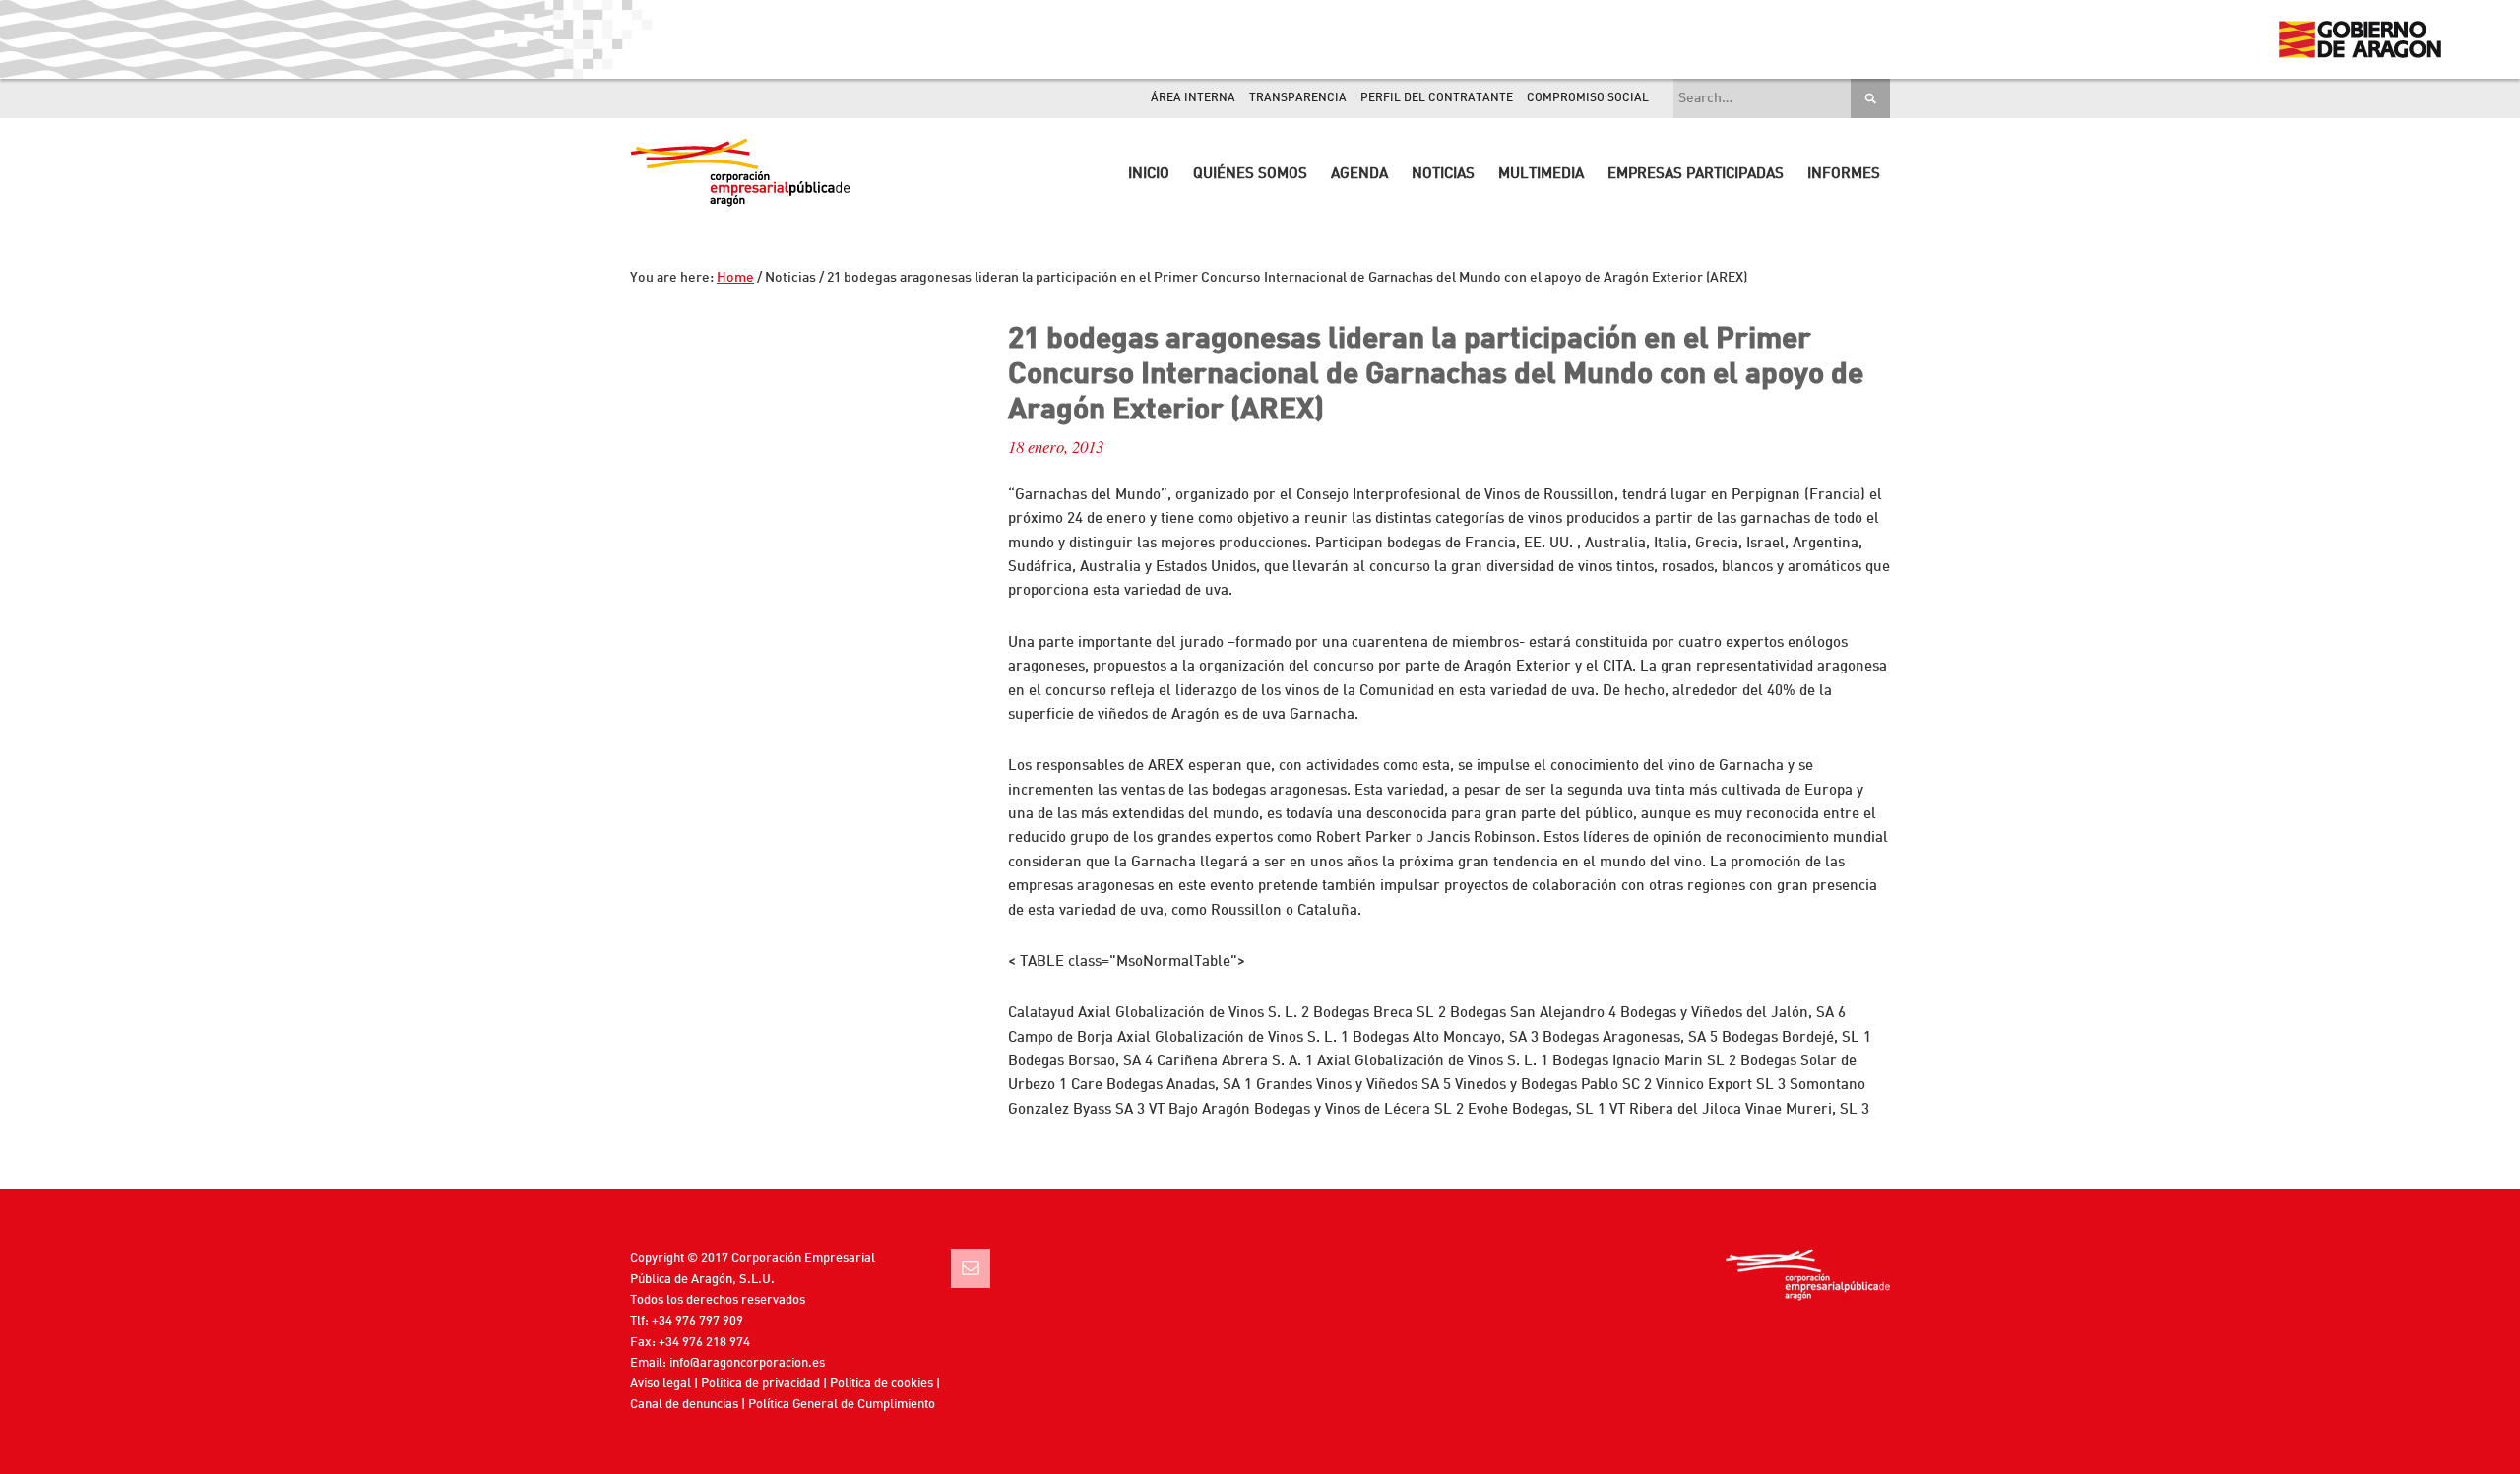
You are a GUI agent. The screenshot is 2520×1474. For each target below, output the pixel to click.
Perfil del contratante (1437, 98)
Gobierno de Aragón (2359, 39)
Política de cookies (882, 1384)
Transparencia (1298, 98)
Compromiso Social (1588, 98)
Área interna (1193, 98)
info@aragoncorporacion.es (747, 1363)
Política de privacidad (760, 1384)
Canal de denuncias (684, 1405)
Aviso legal (661, 1384)
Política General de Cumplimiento (842, 1405)
